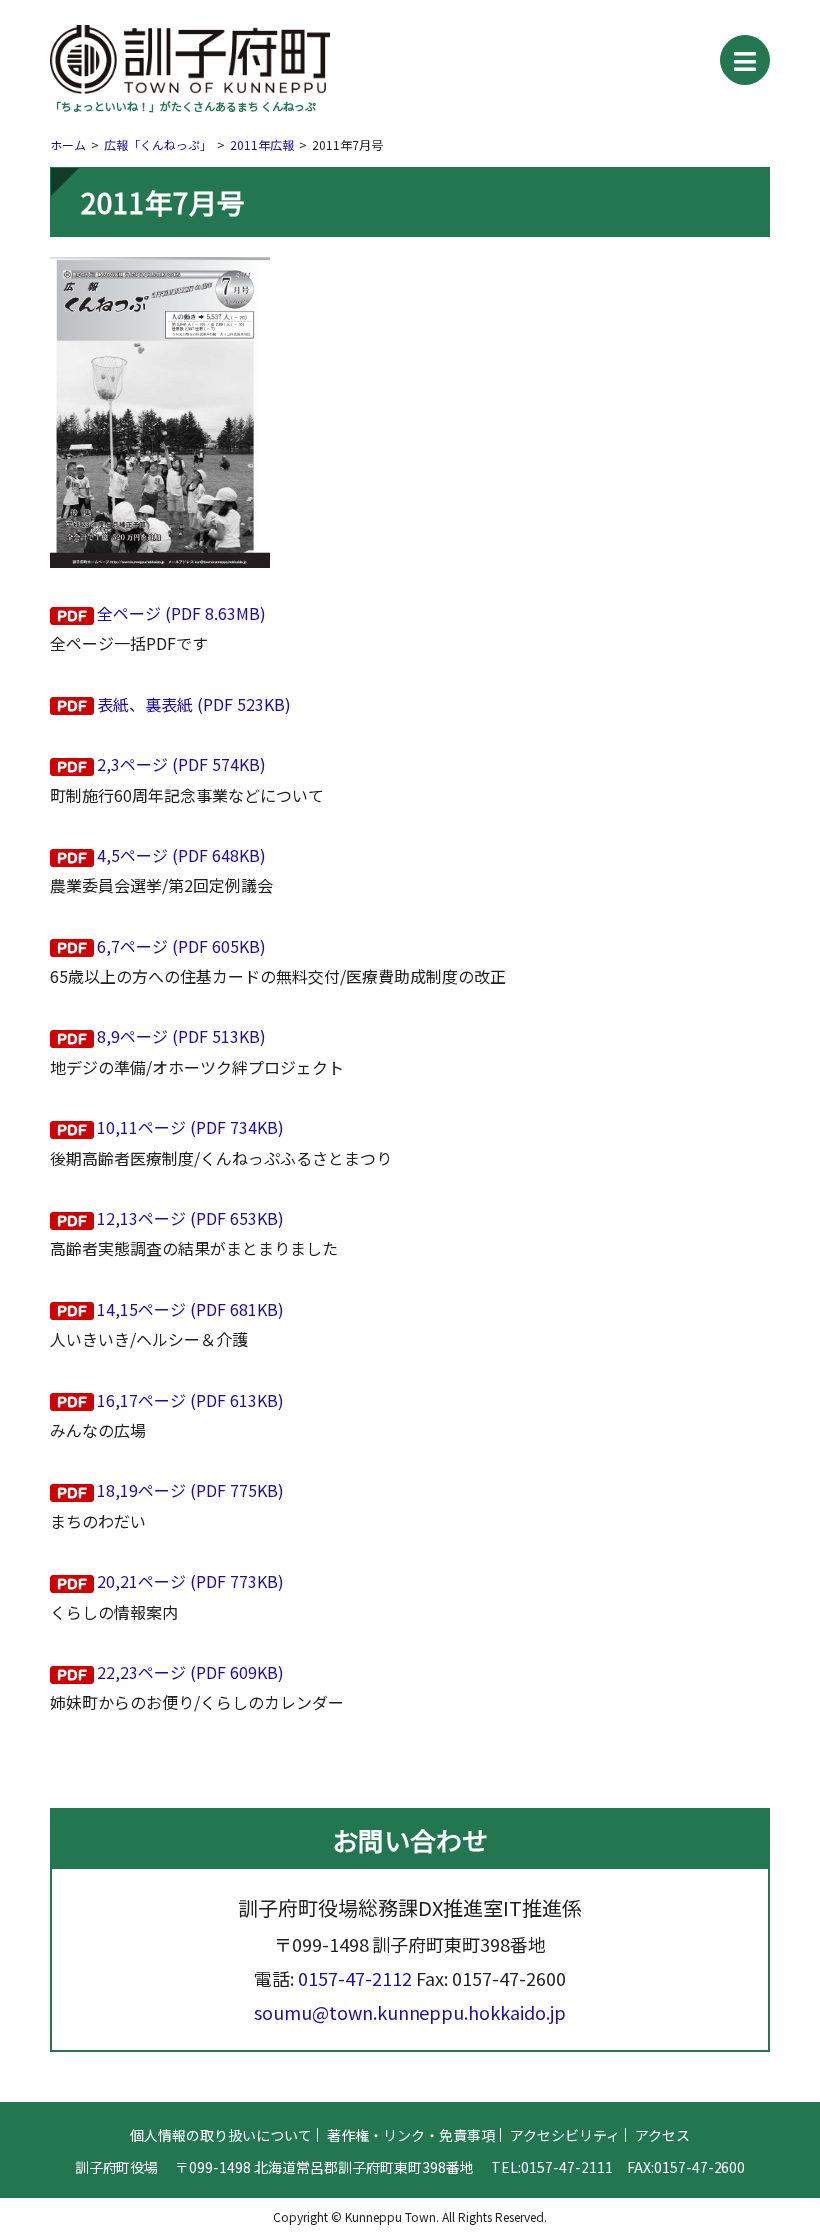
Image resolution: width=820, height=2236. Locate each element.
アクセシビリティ (565, 2135)
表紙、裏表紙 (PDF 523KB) (194, 704)
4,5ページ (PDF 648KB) (181, 855)
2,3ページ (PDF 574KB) (181, 764)
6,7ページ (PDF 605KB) (181, 946)
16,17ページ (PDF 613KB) (190, 1400)
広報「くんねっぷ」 (158, 144)
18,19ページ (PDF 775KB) (190, 1490)
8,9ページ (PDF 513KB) (181, 1036)
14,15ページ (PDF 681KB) (190, 1309)
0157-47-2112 (355, 1978)
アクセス (662, 2135)
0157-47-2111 (567, 2167)
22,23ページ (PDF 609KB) (190, 1672)
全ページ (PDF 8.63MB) (181, 613)
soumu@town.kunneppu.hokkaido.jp (410, 2012)
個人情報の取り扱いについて (221, 2135)
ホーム (68, 144)
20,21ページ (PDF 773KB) (190, 1581)
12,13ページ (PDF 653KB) (190, 1218)
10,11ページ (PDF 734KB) (190, 1127)
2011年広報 (262, 144)
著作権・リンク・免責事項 (411, 2135)
